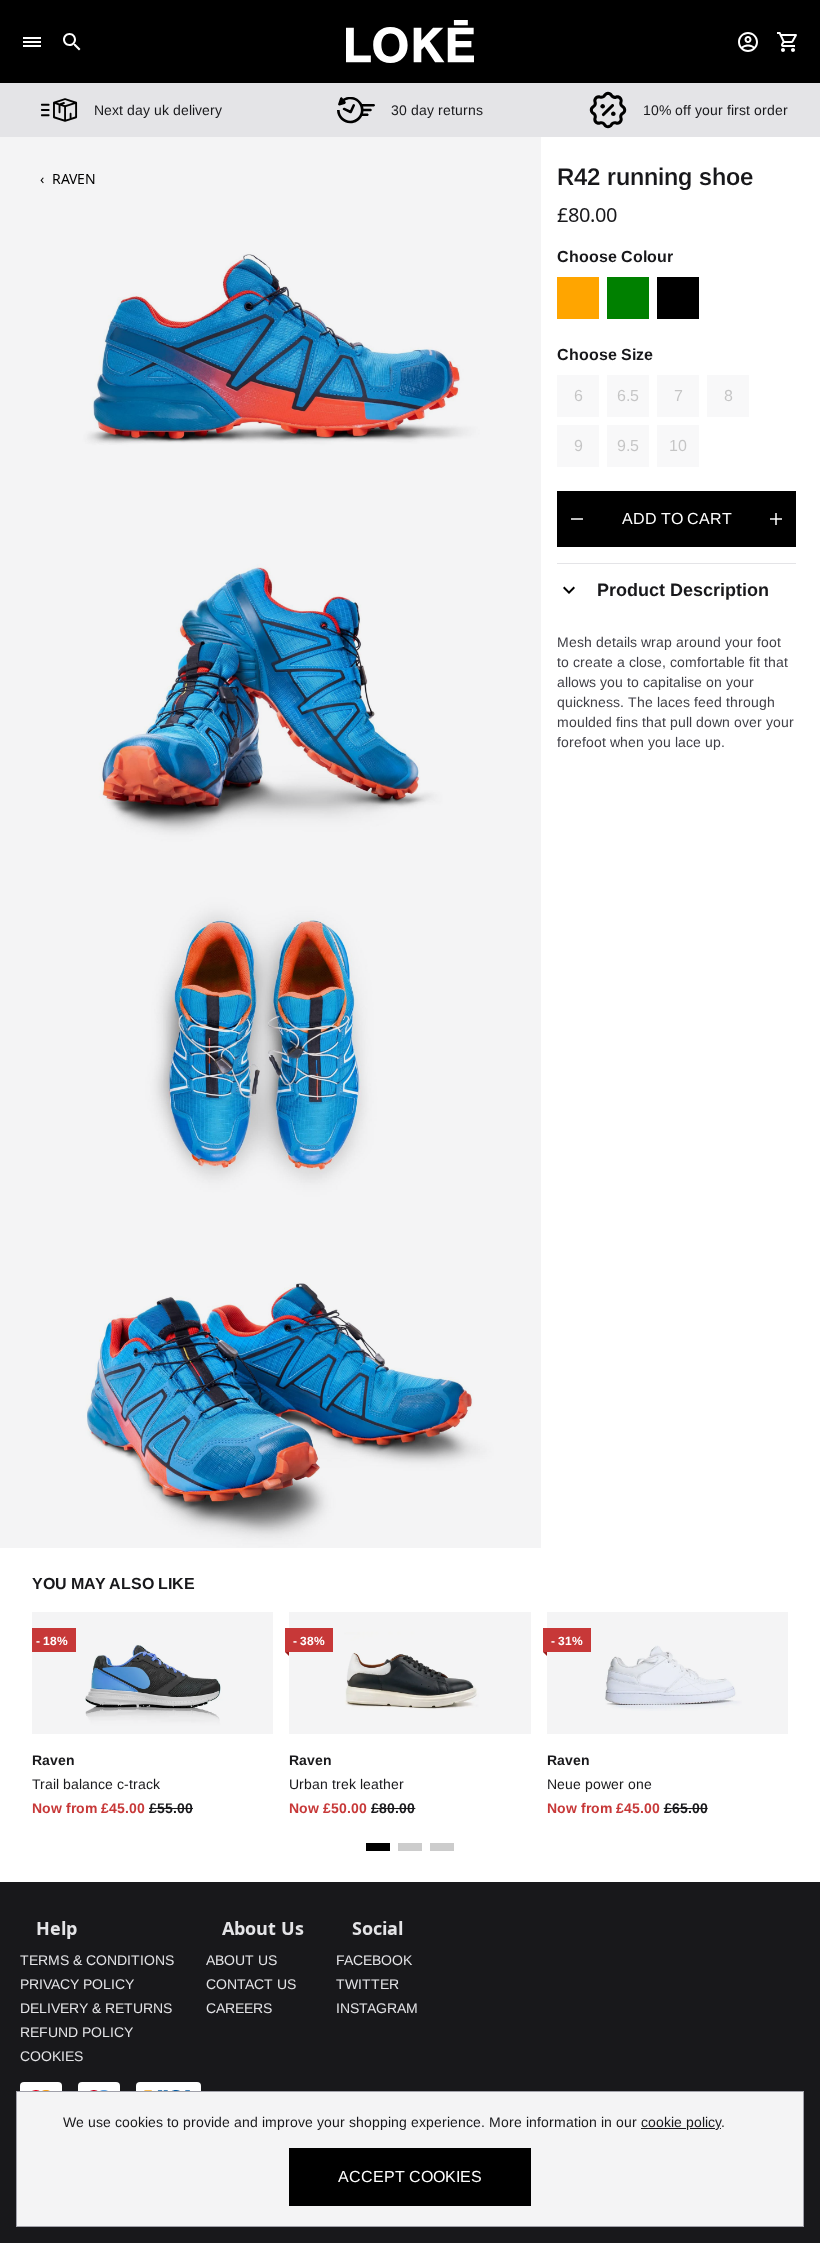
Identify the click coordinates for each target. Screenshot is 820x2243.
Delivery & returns (96, 2008)
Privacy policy (77, 1984)
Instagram (377, 2008)
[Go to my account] (748, 42)
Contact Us (251, 1984)
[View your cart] (788, 42)
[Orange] (578, 298)
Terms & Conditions (97, 1960)
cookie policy (681, 2122)
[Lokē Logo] (410, 41)
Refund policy (76, 2032)
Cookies (51, 2056)
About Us (241, 1960)
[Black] (678, 298)
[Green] (628, 298)
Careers (239, 2008)
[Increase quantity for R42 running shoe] (776, 519)
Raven (74, 178)
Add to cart (677, 518)
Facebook (374, 1960)
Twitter (367, 1984)
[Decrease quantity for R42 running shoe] (577, 519)
